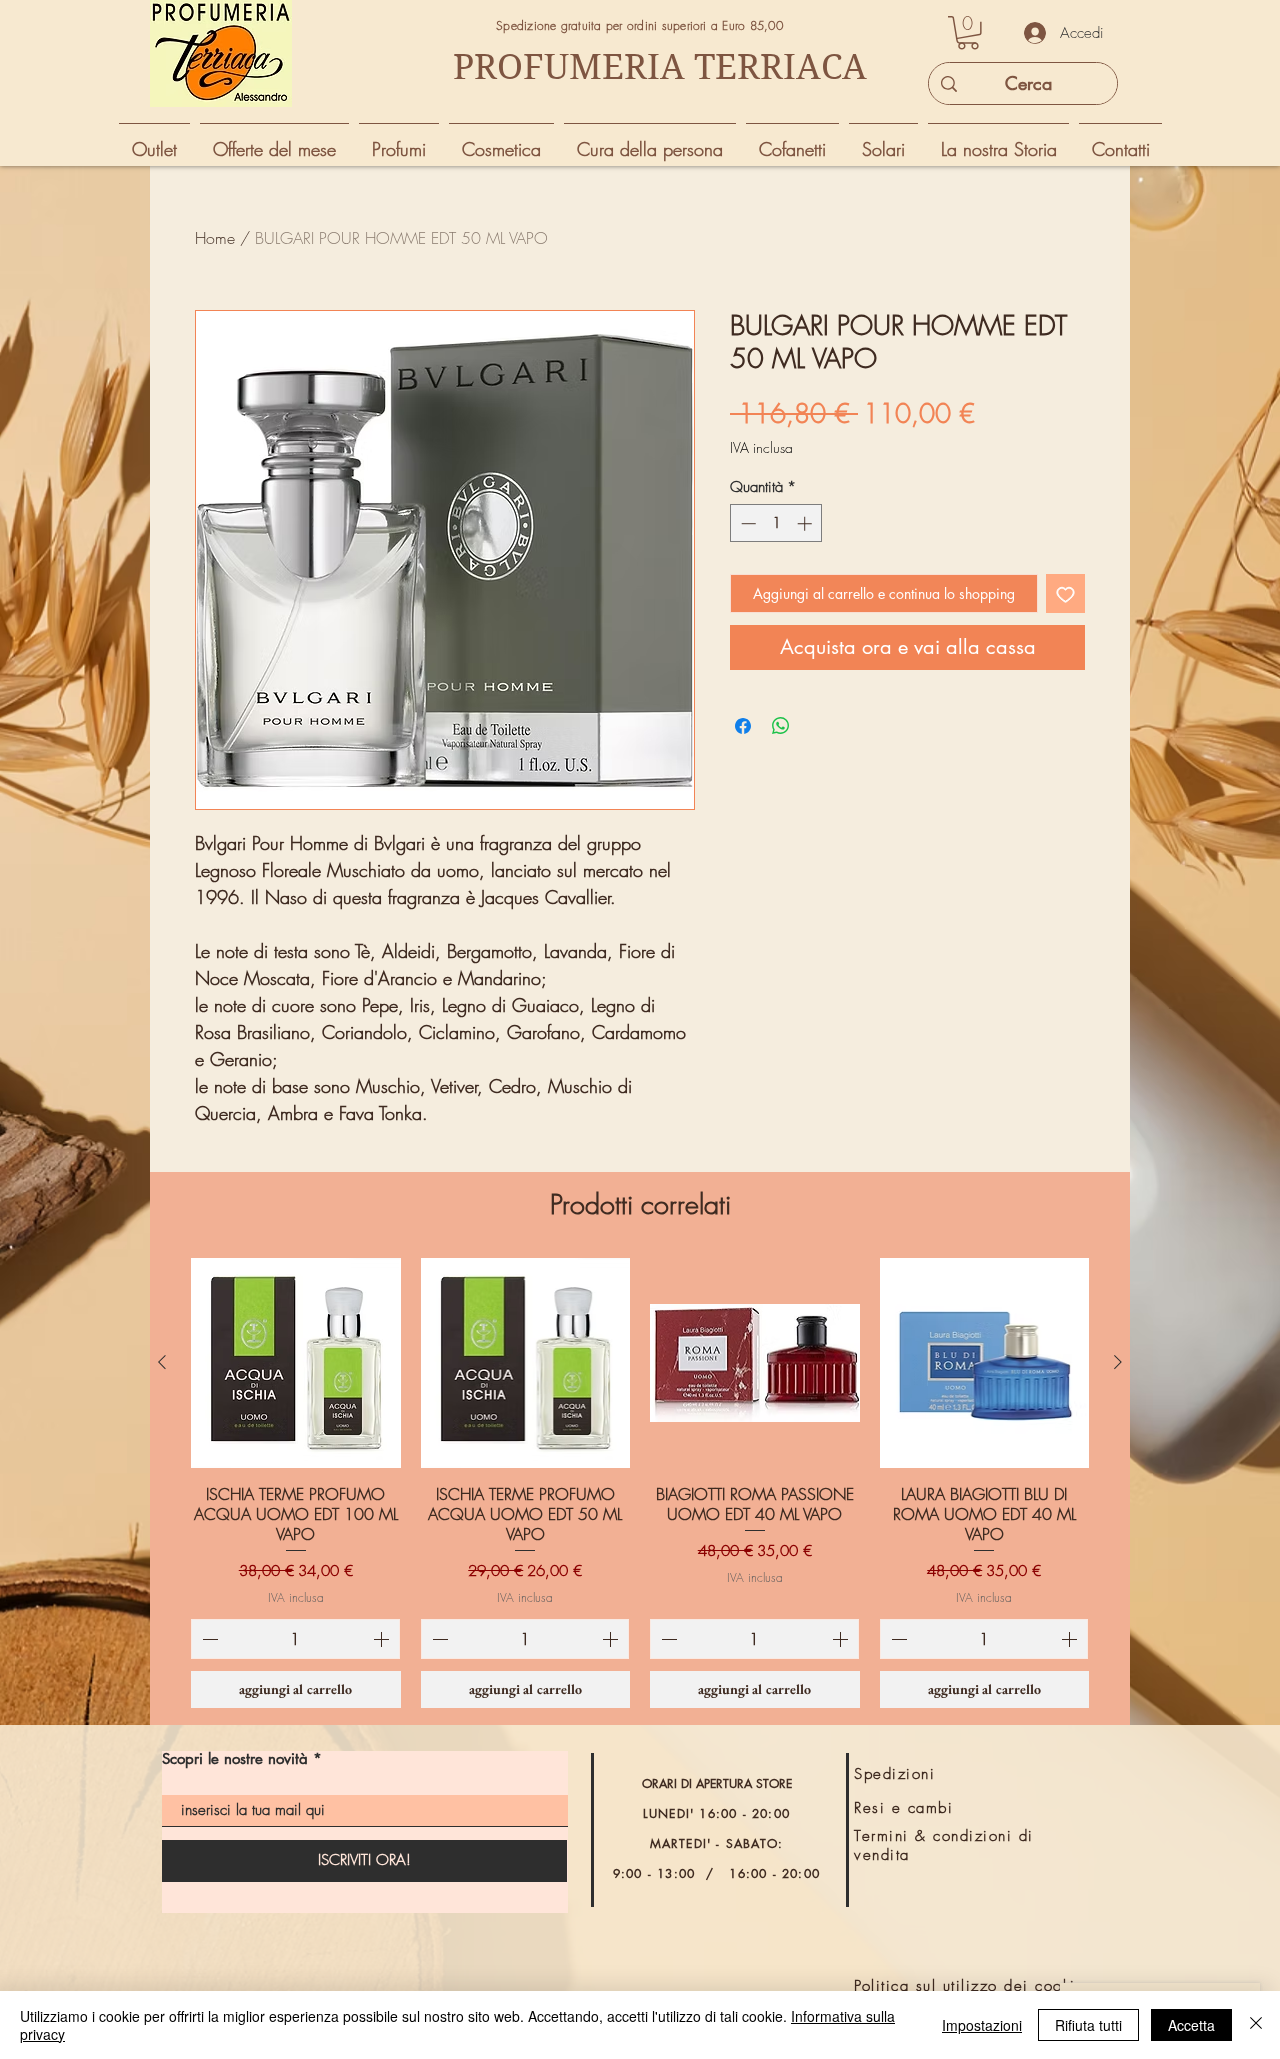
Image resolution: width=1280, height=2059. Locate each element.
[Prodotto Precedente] (162, 1362)
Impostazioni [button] (982, 2025)
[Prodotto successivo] (1118, 1362)
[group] (640, 1483)
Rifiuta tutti (1088, 2025)
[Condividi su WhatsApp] (781, 726)
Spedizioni (894, 1774)
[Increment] (806, 523)
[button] (968, 33)
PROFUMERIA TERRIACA (660, 67)
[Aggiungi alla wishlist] (1065, 593)
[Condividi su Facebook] (743, 726)
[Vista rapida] (296, 1363)
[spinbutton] (776, 523)
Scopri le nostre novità (235, 1758)
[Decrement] (746, 523)
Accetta (1191, 2025)
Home (215, 238)
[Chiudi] (1256, 2025)
